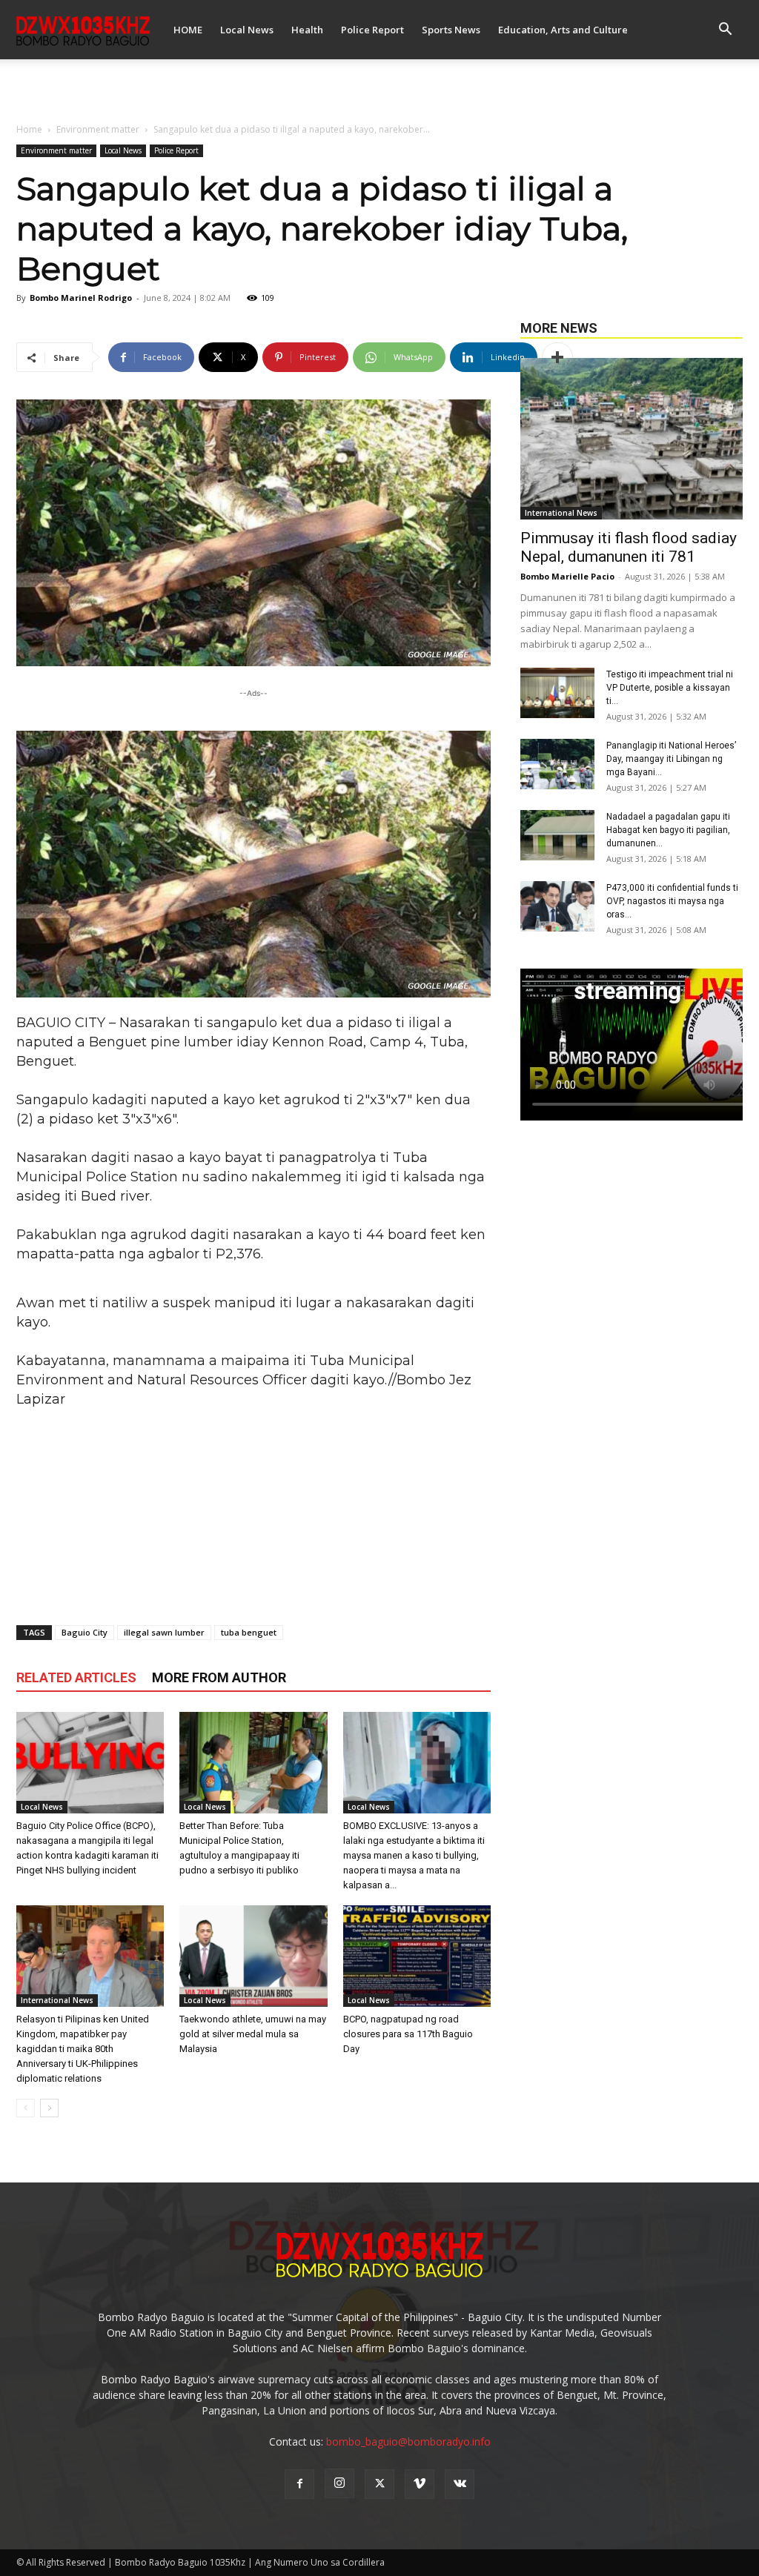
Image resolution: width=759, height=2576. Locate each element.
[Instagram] (339, 2483)
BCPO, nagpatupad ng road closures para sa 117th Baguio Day (408, 2034)
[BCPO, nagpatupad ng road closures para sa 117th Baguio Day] (417, 1956)
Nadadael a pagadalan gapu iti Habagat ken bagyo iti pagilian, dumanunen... (668, 830)
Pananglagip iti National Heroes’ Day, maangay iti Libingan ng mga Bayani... (671, 759)
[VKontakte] (460, 2484)
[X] (379, 2484)
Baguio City (84, 1632)
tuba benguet (249, 1632)
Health (307, 30)
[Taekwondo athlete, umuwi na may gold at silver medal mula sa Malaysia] (253, 1956)
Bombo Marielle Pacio (567, 576)
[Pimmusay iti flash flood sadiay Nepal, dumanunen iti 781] (632, 439)
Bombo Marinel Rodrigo (81, 298)
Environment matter (98, 129)
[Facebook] (299, 2484)
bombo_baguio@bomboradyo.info (408, 2441)
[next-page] (49, 2108)
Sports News (451, 30)
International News (57, 2000)
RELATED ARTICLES (76, 1677)
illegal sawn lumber (164, 1632)
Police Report (372, 30)
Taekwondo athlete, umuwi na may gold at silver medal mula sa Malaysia (253, 2034)
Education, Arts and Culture (563, 30)
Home (29, 129)
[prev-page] (26, 2108)
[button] (725, 31)
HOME (188, 30)
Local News (247, 30)
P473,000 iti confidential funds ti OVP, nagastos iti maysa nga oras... (672, 901)
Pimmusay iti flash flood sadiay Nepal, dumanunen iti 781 (629, 547)
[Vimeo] (420, 2484)
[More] (557, 357)
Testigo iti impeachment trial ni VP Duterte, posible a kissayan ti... (670, 688)
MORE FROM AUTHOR (219, 1677)
